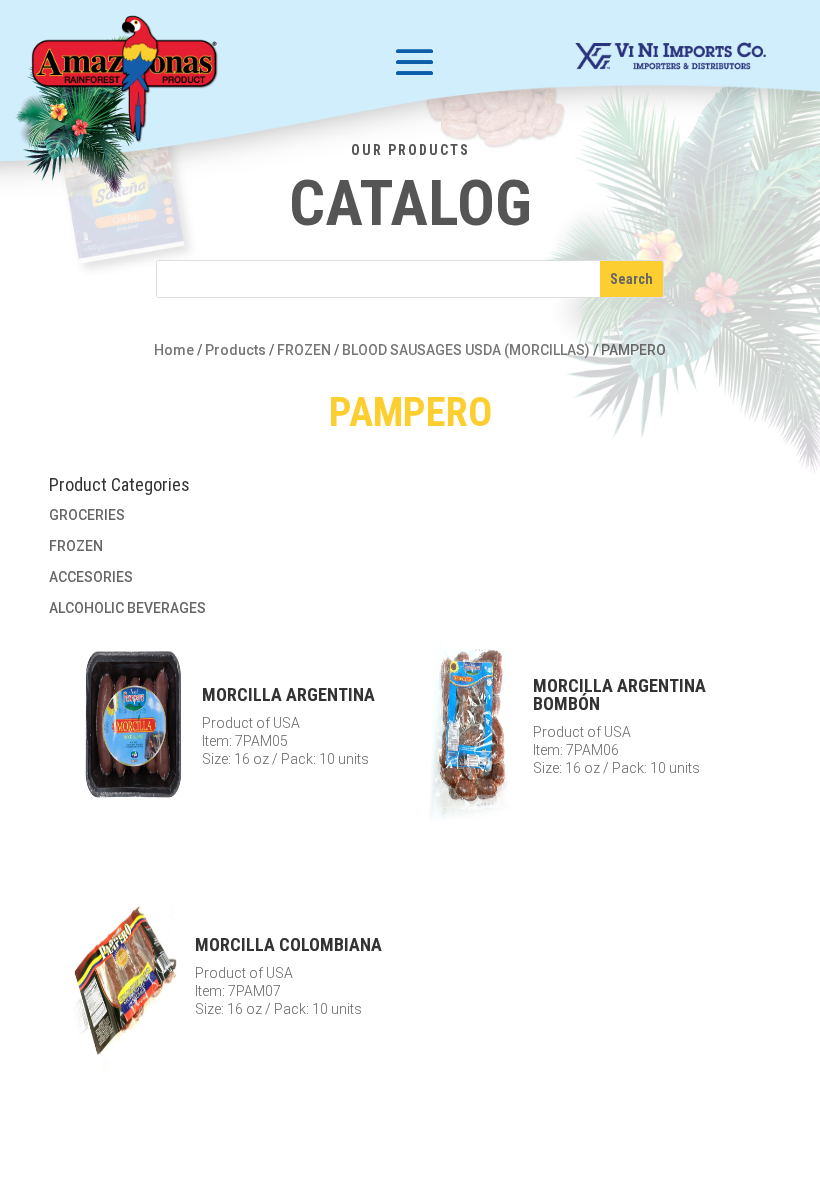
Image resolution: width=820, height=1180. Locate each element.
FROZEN (304, 350)
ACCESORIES (91, 577)
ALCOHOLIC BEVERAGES (127, 608)
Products (235, 350)
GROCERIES (87, 515)
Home (174, 350)
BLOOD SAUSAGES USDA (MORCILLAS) (466, 350)
